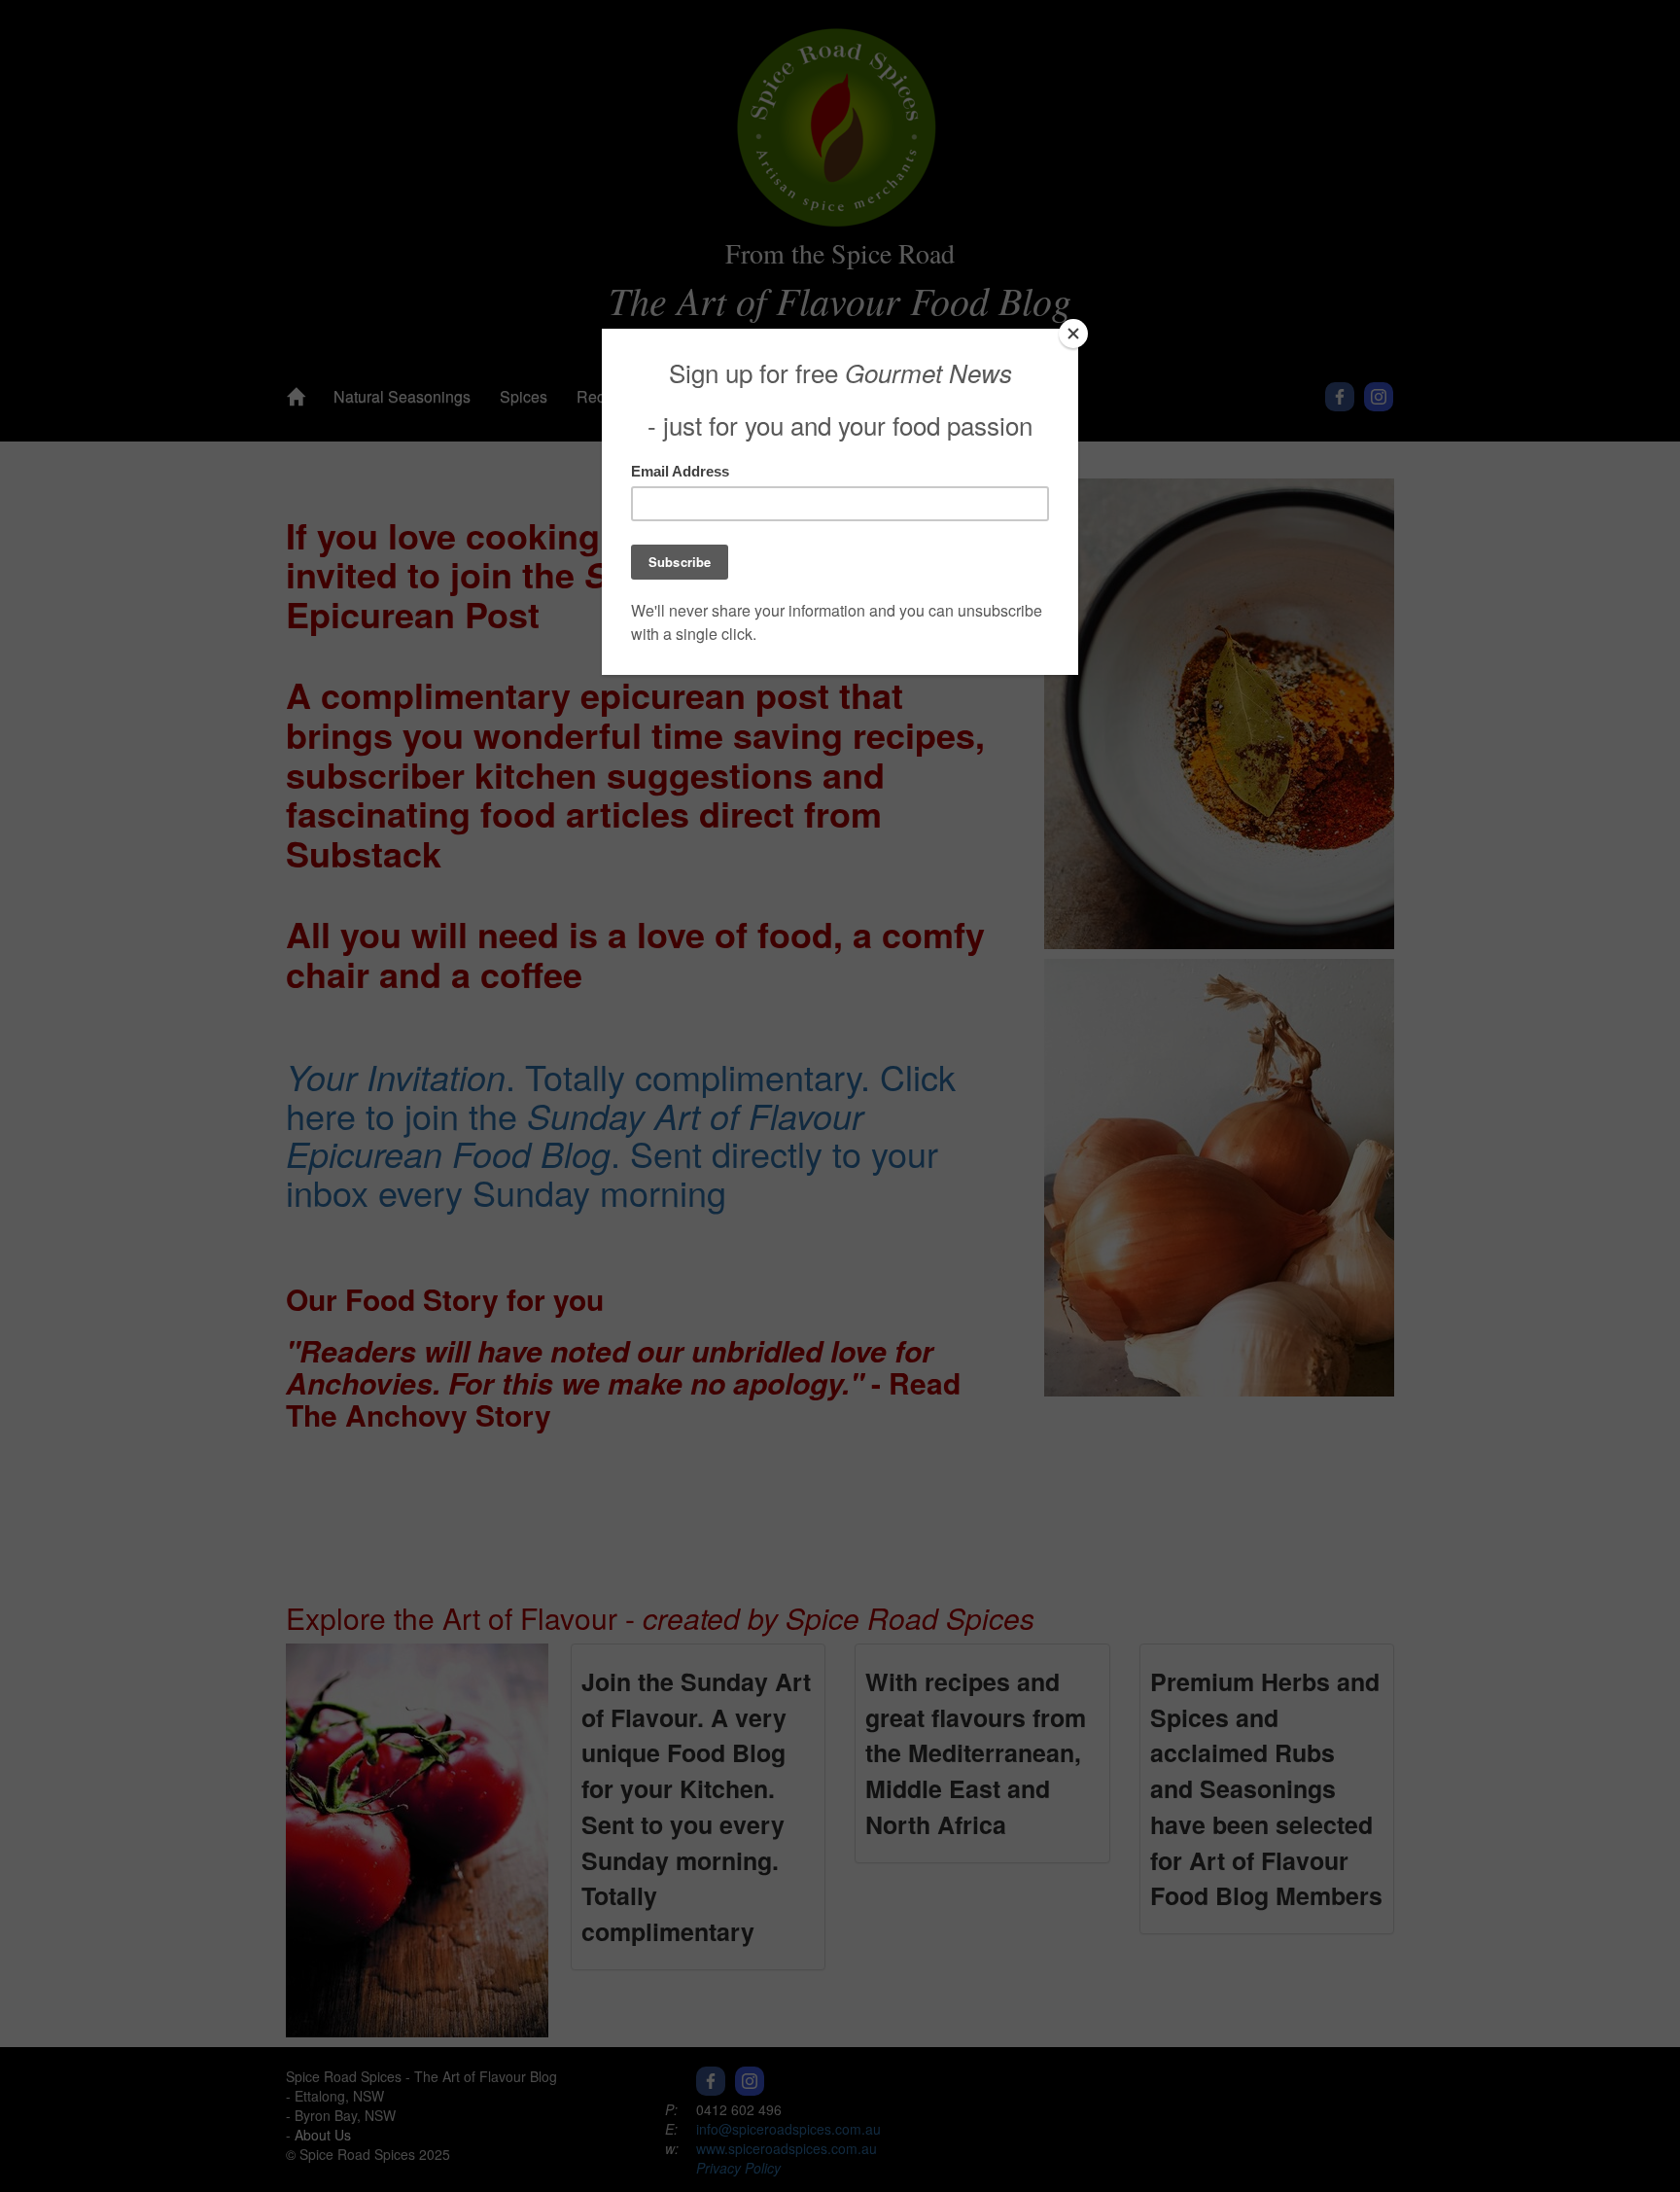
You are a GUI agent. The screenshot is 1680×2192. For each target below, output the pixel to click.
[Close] (1073, 334)
